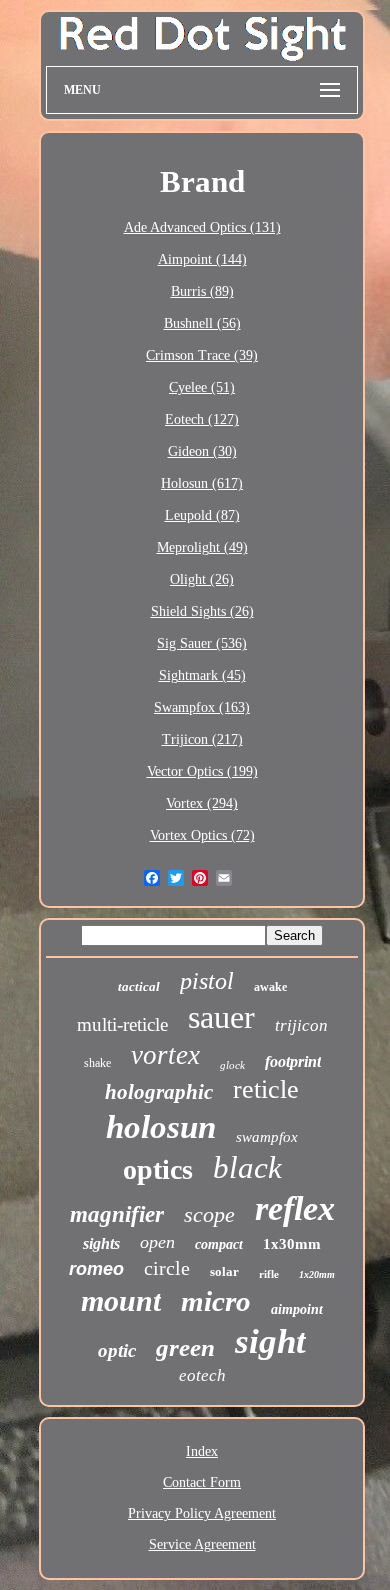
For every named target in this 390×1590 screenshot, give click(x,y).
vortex (165, 1055)
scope (209, 1214)
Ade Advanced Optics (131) (202, 227)
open (157, 1242)
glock (232, 1065)
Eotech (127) (202, 419)
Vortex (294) (202, 803)
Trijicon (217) (202, 739)
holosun (161, 1127)
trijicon (301, 1025)
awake (270, 987)
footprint (293, 1061)
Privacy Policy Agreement (202, 1513)
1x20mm (317, 1274)
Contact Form (202, 1482)
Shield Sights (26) (202, 611)
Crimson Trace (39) (202, 355)
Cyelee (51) (202, 387)
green (185, 1347)
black (247, 1167)
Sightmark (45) (202, 675)
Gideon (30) (202, 451)
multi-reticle (122, 1024)
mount (121, 1300)
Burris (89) (202, 291)
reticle (266, 1089)
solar (224, 1271)
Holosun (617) (202, 483)
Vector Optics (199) (202, 771)
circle (167, 1268)
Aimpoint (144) (202, 259)
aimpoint (297, 1309)
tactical (139, 986)
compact (219, 1244)
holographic (159, 1092)
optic (117, 1350)
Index (202, 1451)
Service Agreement (202, 1544)
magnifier (117, 1214)
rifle (269, 1274)
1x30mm (292, 1244)
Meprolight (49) (202, 547)
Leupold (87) (202, 515)
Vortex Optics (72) (202, 835)
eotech (202, 1375)
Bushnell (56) (202, 323)
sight (270, 1341)
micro (216, 1301)
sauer (221, 1017)
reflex (295, 1208)
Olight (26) (202, 579)
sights (101, 1243)
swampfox (267, 1137)
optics (158, 1169)
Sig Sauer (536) (202, 643)
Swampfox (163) (202, 707)
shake (97, 1063)
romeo (96, 1269)
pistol (207, 981)
